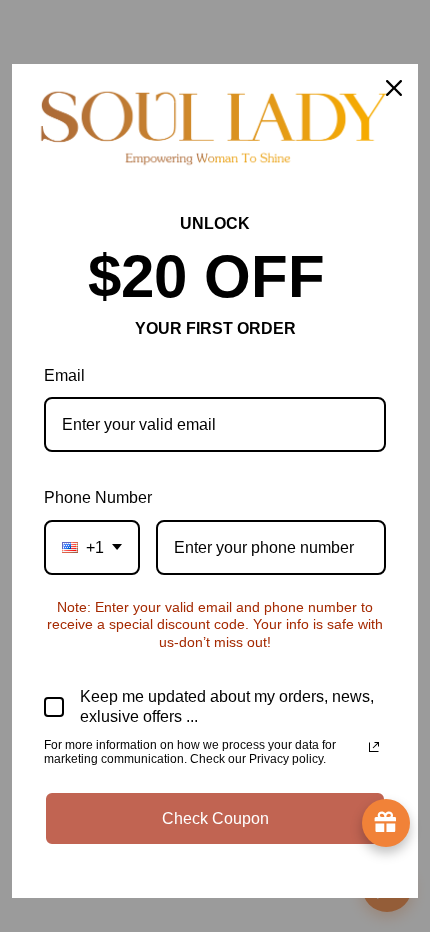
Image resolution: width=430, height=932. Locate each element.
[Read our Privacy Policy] (374, 747)
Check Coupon (215, 818)
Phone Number (98, 497)
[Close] (394, 88)
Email (64, 375)
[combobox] (92, 547)
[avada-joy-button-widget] (386, 823)
